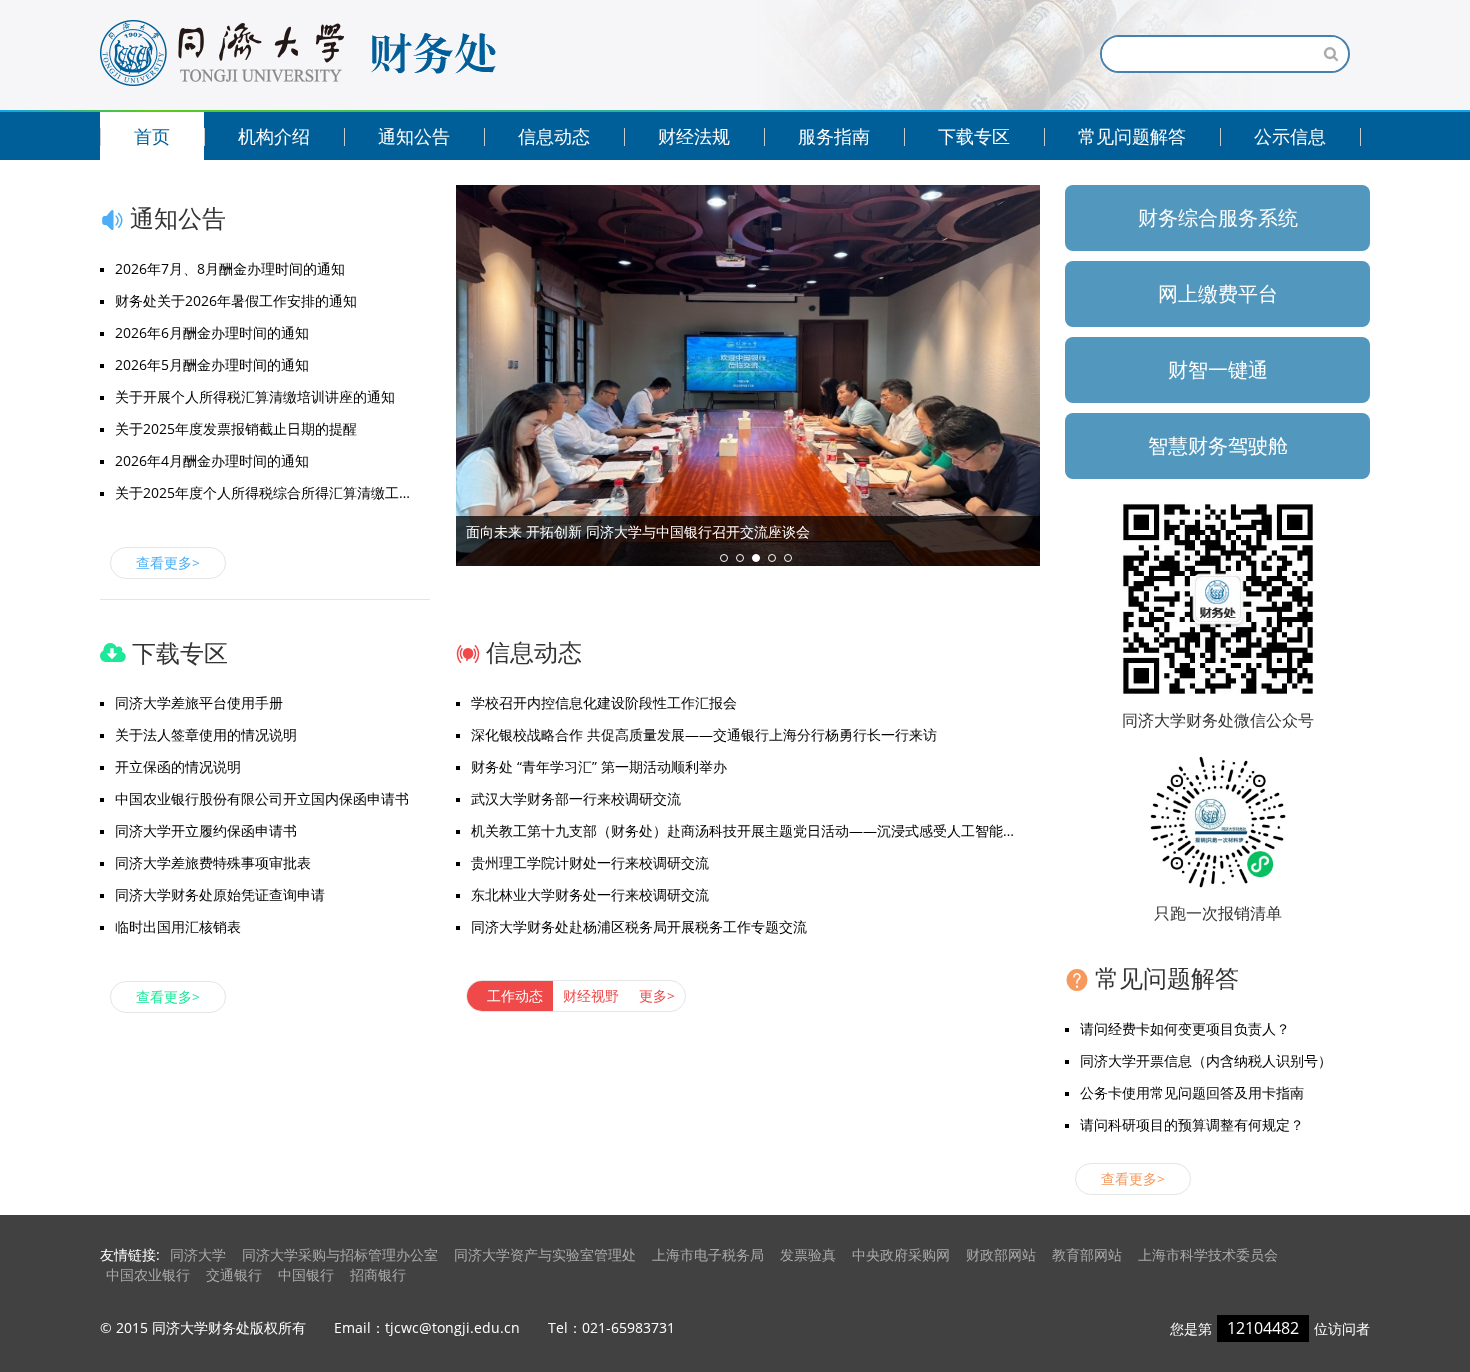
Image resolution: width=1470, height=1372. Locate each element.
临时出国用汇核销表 (178, 926)
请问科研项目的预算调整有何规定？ (1192, 1124)
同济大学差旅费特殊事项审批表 (213, 862)
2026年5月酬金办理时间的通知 (212, 364)
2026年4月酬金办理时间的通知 (212, 460)
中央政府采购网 (901, 1254)
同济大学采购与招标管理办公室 (340, 1254)
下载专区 (974, 136)
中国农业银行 (148, 1274)
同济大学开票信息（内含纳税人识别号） (1206, 1060)
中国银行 (306, 1274)
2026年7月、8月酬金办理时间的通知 (230, 268)
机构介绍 (274, 136)
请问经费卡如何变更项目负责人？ (1185, 1028)
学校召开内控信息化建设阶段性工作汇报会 (604, 702)
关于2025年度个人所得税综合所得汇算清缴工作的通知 (272, 492)
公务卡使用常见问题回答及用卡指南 (1192, 1092)
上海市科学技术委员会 (1208, 1254)
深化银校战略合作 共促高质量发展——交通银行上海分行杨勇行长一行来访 (704, 734)
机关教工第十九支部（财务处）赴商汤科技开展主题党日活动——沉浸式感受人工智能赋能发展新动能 (755, 830)
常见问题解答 (1132, 136)
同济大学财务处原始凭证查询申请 (220, 894)
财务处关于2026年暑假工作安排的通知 (236, 300)
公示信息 (1290, 136)
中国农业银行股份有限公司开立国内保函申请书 (262, 798)
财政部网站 (1001, 1254)
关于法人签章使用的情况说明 (206, 734)
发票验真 (808, 1254)
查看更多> (168, 562)
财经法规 (694, 136)
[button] (724, 558)
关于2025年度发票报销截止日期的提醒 (236, 428)
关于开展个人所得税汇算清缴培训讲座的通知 (255, 396)
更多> (657, 995)
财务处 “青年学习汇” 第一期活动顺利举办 (599, 766)
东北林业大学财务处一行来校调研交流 (590, 894)
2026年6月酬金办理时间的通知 (212, 332)
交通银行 (234, 1274)
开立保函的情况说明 (178, 766)
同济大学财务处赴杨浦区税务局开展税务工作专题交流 (639, 926)
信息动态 (554, 136)
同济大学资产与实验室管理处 (545, 1254)
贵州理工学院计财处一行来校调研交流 (590, 862)
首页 (152, 136)
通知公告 (414, 136)
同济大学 (198, 1254)
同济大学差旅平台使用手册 (199, 702)
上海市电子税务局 (708, 1254)
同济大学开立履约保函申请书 (206, 830)
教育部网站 (1087, 1254)
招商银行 (378, 1274)
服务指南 (834, 136)
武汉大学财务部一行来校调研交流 (576, 798)
